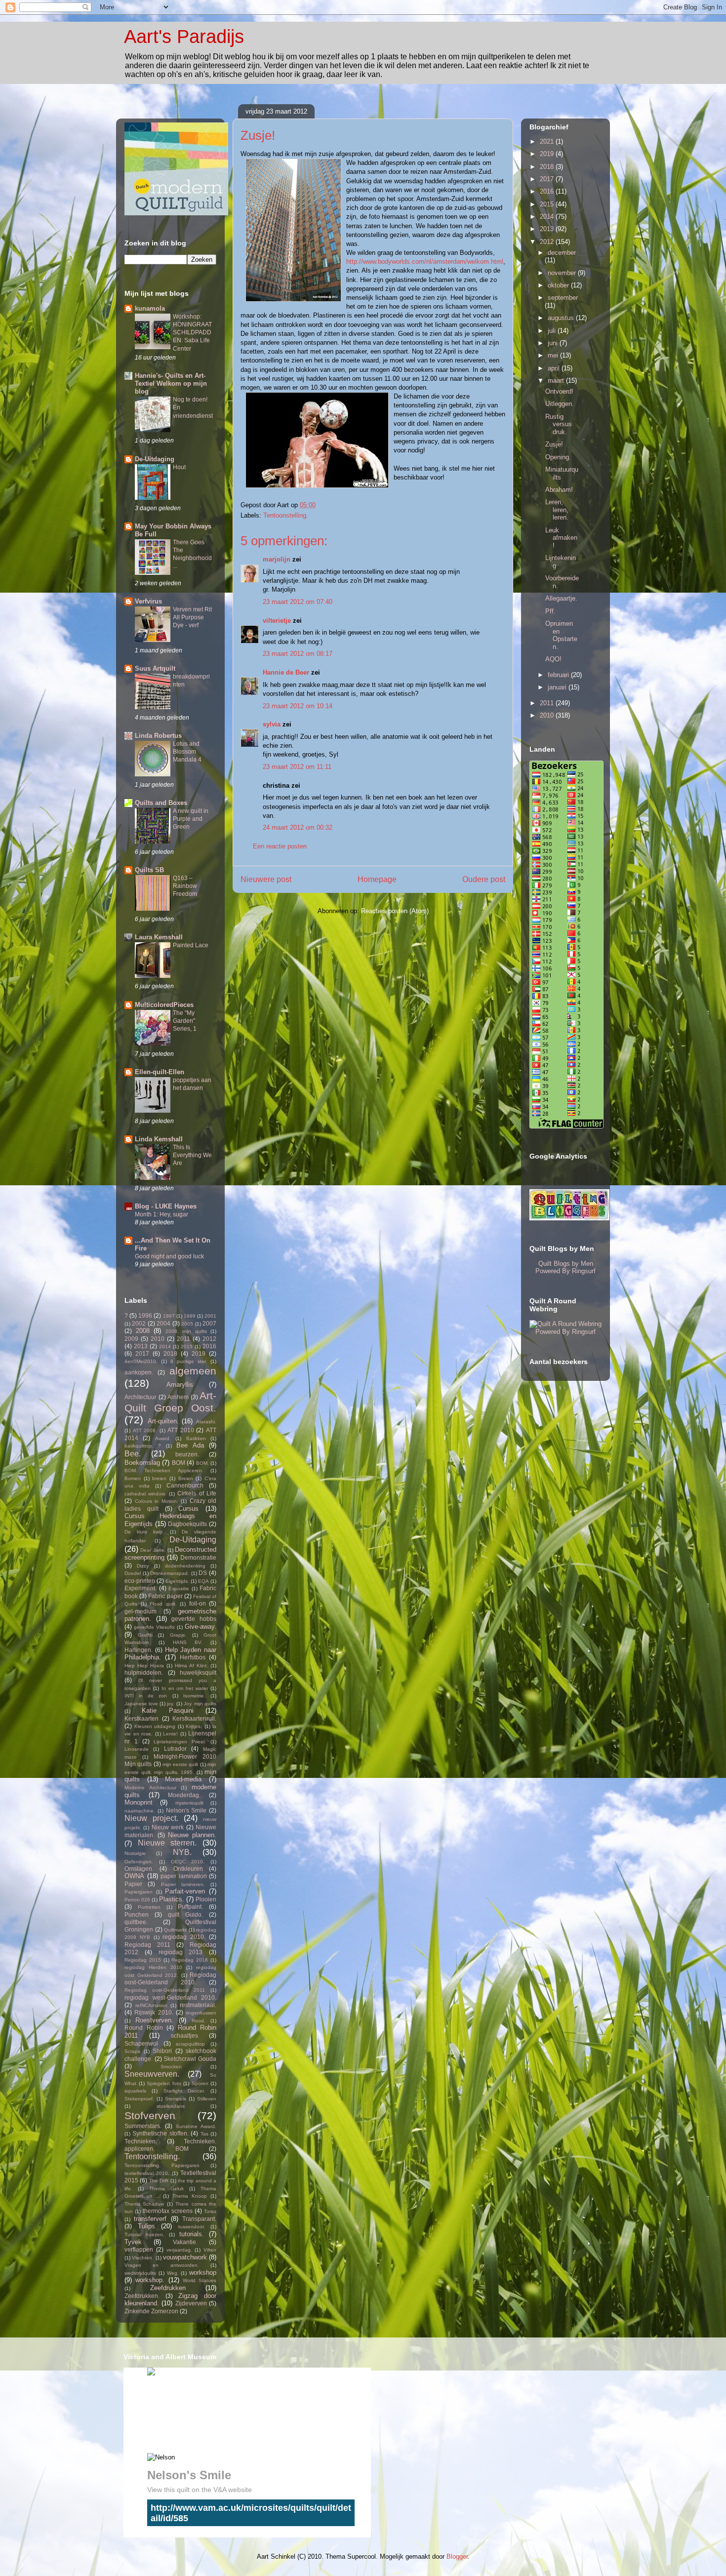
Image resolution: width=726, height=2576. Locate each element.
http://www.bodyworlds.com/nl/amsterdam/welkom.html (425, 262)
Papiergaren (139, 1892)
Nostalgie (135, 1853)
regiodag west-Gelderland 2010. (170, 1997)
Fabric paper (165, 1596)
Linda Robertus (158, 736)
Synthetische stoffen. (160, 2133)
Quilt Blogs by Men (566, 1264)
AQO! (553, 659)
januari (558, 687)
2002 (139, 1323)
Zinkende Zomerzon (151, 2311)
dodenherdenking (185, 1566)
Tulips (146, 2226)
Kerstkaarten (141, 1718)
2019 (199, 1353)
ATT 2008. (145, 1430)
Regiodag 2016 (190, 1960)
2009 (131, 1339)
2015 (187, 1347)
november (563, 273)
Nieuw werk (168, 1827)
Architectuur (141, 1397)
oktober (559, 285)
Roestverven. (154, 2020)
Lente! (170, 1734)
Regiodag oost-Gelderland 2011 (165, 1990)
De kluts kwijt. (144, 1532)
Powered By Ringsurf (565, 1271)
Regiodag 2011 (147, 1945)
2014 (165, 1347)
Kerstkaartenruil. (194, 1718)
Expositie (179, 1589)
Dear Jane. (153, 1550)
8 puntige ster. (189, 1361)
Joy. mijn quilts (200, 1704)
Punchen (137, 1914)
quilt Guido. (185, 1914)
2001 (210, 1316)
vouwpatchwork (185, 2257)
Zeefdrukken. (142, 2296)
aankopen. (139, 1372)
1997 (169, 1316)
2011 (183, 1339)
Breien (186, 1478)
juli (553, 331)
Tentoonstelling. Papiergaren (162, 2165)
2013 (141, 1346)
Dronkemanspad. (170, 1573)
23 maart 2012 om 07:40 (298, 602)
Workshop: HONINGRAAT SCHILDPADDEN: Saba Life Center (192, 332)
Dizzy (143, 1566)
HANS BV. (188, 1642)
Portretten (149, 1907)
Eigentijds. (177, 1581)
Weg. (173, 2273)
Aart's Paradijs (184, 37)
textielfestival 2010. (147, 2173)
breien (159, 1478)
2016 (209, 1346)
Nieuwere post (266, 879)
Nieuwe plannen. (192, 1835)
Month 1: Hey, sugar (161, 1214)
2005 (187, 1324)
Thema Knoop (190, 2196)
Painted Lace (191, 945)
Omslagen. (139, 1869)
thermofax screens (168, 2211)
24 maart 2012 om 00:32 (298, 827)
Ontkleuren (188, 1869)
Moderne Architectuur (150, 1788)
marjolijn (277, 559)
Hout (179, 467)
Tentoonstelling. (286, 515)
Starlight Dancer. (184, 2091)
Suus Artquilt (155, 668)
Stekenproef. (139, 2099)
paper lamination (184, 1876)
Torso (210, 2211)
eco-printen (140, 1581)
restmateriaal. (198, 2005)
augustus (562, 318)
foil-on (198, 1603)
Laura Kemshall (159, 937)
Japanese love (141, 1704)
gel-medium (141, 1611)
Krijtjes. (194, 1726)
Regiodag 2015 (143, 1960)
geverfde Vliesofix (154, 1627)
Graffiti (145, 1635)
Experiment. (141, 1588)
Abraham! (559, 490)
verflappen (139, 2249)
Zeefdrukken (168, 2288)
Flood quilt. (163, 1604)
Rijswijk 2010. (154, 2012)
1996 (145, 1315)
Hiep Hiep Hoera (144, 1666)
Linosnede (137, 1749)
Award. (163, 1438)
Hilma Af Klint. (191, 1666)
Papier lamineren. (183, 1884)
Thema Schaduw (144, 2204)
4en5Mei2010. (141, 1361)
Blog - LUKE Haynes (166, 1206)
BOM (179, 1463)
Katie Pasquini (167, 1711)
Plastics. (172, 1899)
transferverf (150, 2219)
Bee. (133, 1454)
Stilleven (207, 2099)
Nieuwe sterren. (167, 1843)
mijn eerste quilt (181, 1764)
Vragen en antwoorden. (162, 2265)
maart (557, 381)
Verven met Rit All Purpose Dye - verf (192, 617)
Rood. (199, 2021)
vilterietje (277, 621)
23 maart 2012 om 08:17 (298, 654)
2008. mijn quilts (186, 1331)
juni (554, 343)
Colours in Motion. (157, 1501)
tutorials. (192, 2234)
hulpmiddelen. (144, 1672)
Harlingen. (139, 1650)
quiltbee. (136, 1922)
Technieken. (141, 2141)
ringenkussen (201, 2013)
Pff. (550, 611)
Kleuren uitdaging (155, 1726)
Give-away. (201, 1627)
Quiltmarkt (175, 1930)
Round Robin (144, 2028)
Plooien (206, 1899)
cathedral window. (145, 1494)
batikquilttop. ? (143, 1446)
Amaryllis (180, 1385)
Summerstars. (143, 2126)
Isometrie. (194, 1696)
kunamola (150, 308)
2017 (142, 1353)
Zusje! (554, 444)
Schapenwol (141, 2043)
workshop (203, 2273)
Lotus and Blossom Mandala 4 (187, 752)
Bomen (133, 1478)
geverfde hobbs (194, 1619)
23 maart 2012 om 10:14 (298, 706)
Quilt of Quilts (219, 2413)
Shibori (162, 2051)
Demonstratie (198, 1557)
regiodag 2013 (181, 1952)
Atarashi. (206, 1422)
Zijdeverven (191, 2303)
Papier (133, 1884)
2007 (209, 1323)
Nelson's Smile (186, 1810)
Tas (204, 2134)
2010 (158, 1339)
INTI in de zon (146, 1696)
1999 (190, 1316)
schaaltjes (184, 2035)
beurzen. (187, 1454)
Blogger (457, 2556)
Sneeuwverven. (152, 2074)
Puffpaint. (190, 1907)
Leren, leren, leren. (557, 510)
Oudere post (484, 879)
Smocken (171, 2067)
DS (203, 1573)
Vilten (210, 2250)
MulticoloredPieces (164, 1005)
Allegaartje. (561, 598)
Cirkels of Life (197, 1493)
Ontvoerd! (559, 391)
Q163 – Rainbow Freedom (185, 886)
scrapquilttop (190, 2044)
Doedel (133, 1573)
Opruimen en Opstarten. (561, 635)
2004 (163, 1323)
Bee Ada (190, 1445)
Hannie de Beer (286, 672)
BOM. (202, 1463)
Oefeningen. (139, 1862)
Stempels (176, 2099)
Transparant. (199, 2219)
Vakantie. (185, 2242)
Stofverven (150, 2115)
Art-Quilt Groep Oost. (170, 1402)
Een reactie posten (280, 846)
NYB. (182, 1852)
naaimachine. (140, 1811)
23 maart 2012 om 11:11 (297, 767)
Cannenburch (185, 1485)
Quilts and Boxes (161, 803)
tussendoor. (192, 2227)
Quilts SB (149, 870)
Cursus (188, 1509)
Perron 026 (137, 1900)
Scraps (132, 2051)
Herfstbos (193, 1657)
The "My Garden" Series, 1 (185, 1021)
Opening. (558, 457)
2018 (170, 1353)
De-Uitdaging (155, 459)
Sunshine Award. (196, 2126)
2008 (143, 1331)
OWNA (134, 1876)
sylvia (272, 724)
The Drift (159, 2181)
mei (554, 355)
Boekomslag (142, 1463)
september (563, 298)
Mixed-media (183, 1779)
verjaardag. (179, 2250)
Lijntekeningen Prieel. (180, 1742)
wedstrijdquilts (140, 2273)
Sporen (200, 2083)
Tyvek (133, 2242)
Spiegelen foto (164, 2083)
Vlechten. (143, 2258)
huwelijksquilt (198, 1672)
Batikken (196, 1438)
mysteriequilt (189, 1803)
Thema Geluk (166, 2189)
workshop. (150, 2280)
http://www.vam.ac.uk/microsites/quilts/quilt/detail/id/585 (251, 2513)
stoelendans (171, 2106)
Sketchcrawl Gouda (190, 2059)
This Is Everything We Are (192, 1155)
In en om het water (185, 1688)
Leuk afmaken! (561, 538)
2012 (209, 1339)
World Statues (200, 2280)
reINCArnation (151, 2005)
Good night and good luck (169, 1256)
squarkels (135, 2091)
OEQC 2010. (188, 1862)
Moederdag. (184, 1795)
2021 (548, 141)
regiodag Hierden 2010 (153, 1967)
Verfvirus (148, 601)
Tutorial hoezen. (144, 2234)
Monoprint (139, 1802)
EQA (203, 1581)
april (555, 368)
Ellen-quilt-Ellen (160, 1072)
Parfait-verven (185, 1891)
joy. (171, 1704)
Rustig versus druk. (559, 424)
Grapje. (178, 1635)
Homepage (377, 879)
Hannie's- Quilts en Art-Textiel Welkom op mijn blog (171, 383)
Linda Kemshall (159, 1139)
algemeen (193, 1371)
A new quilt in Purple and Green (191, 819)
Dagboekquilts (187, 1524)
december (562, 253)
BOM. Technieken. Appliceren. (164, 1470)
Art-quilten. (163, 1421)
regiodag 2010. (184, 1937)
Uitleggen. (560, 404)
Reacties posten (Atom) (395, 911)
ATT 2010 (181, 1430)
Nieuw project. (151, 1818)
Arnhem (178, 1397)
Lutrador (175, 1749)
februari (559, 675)
